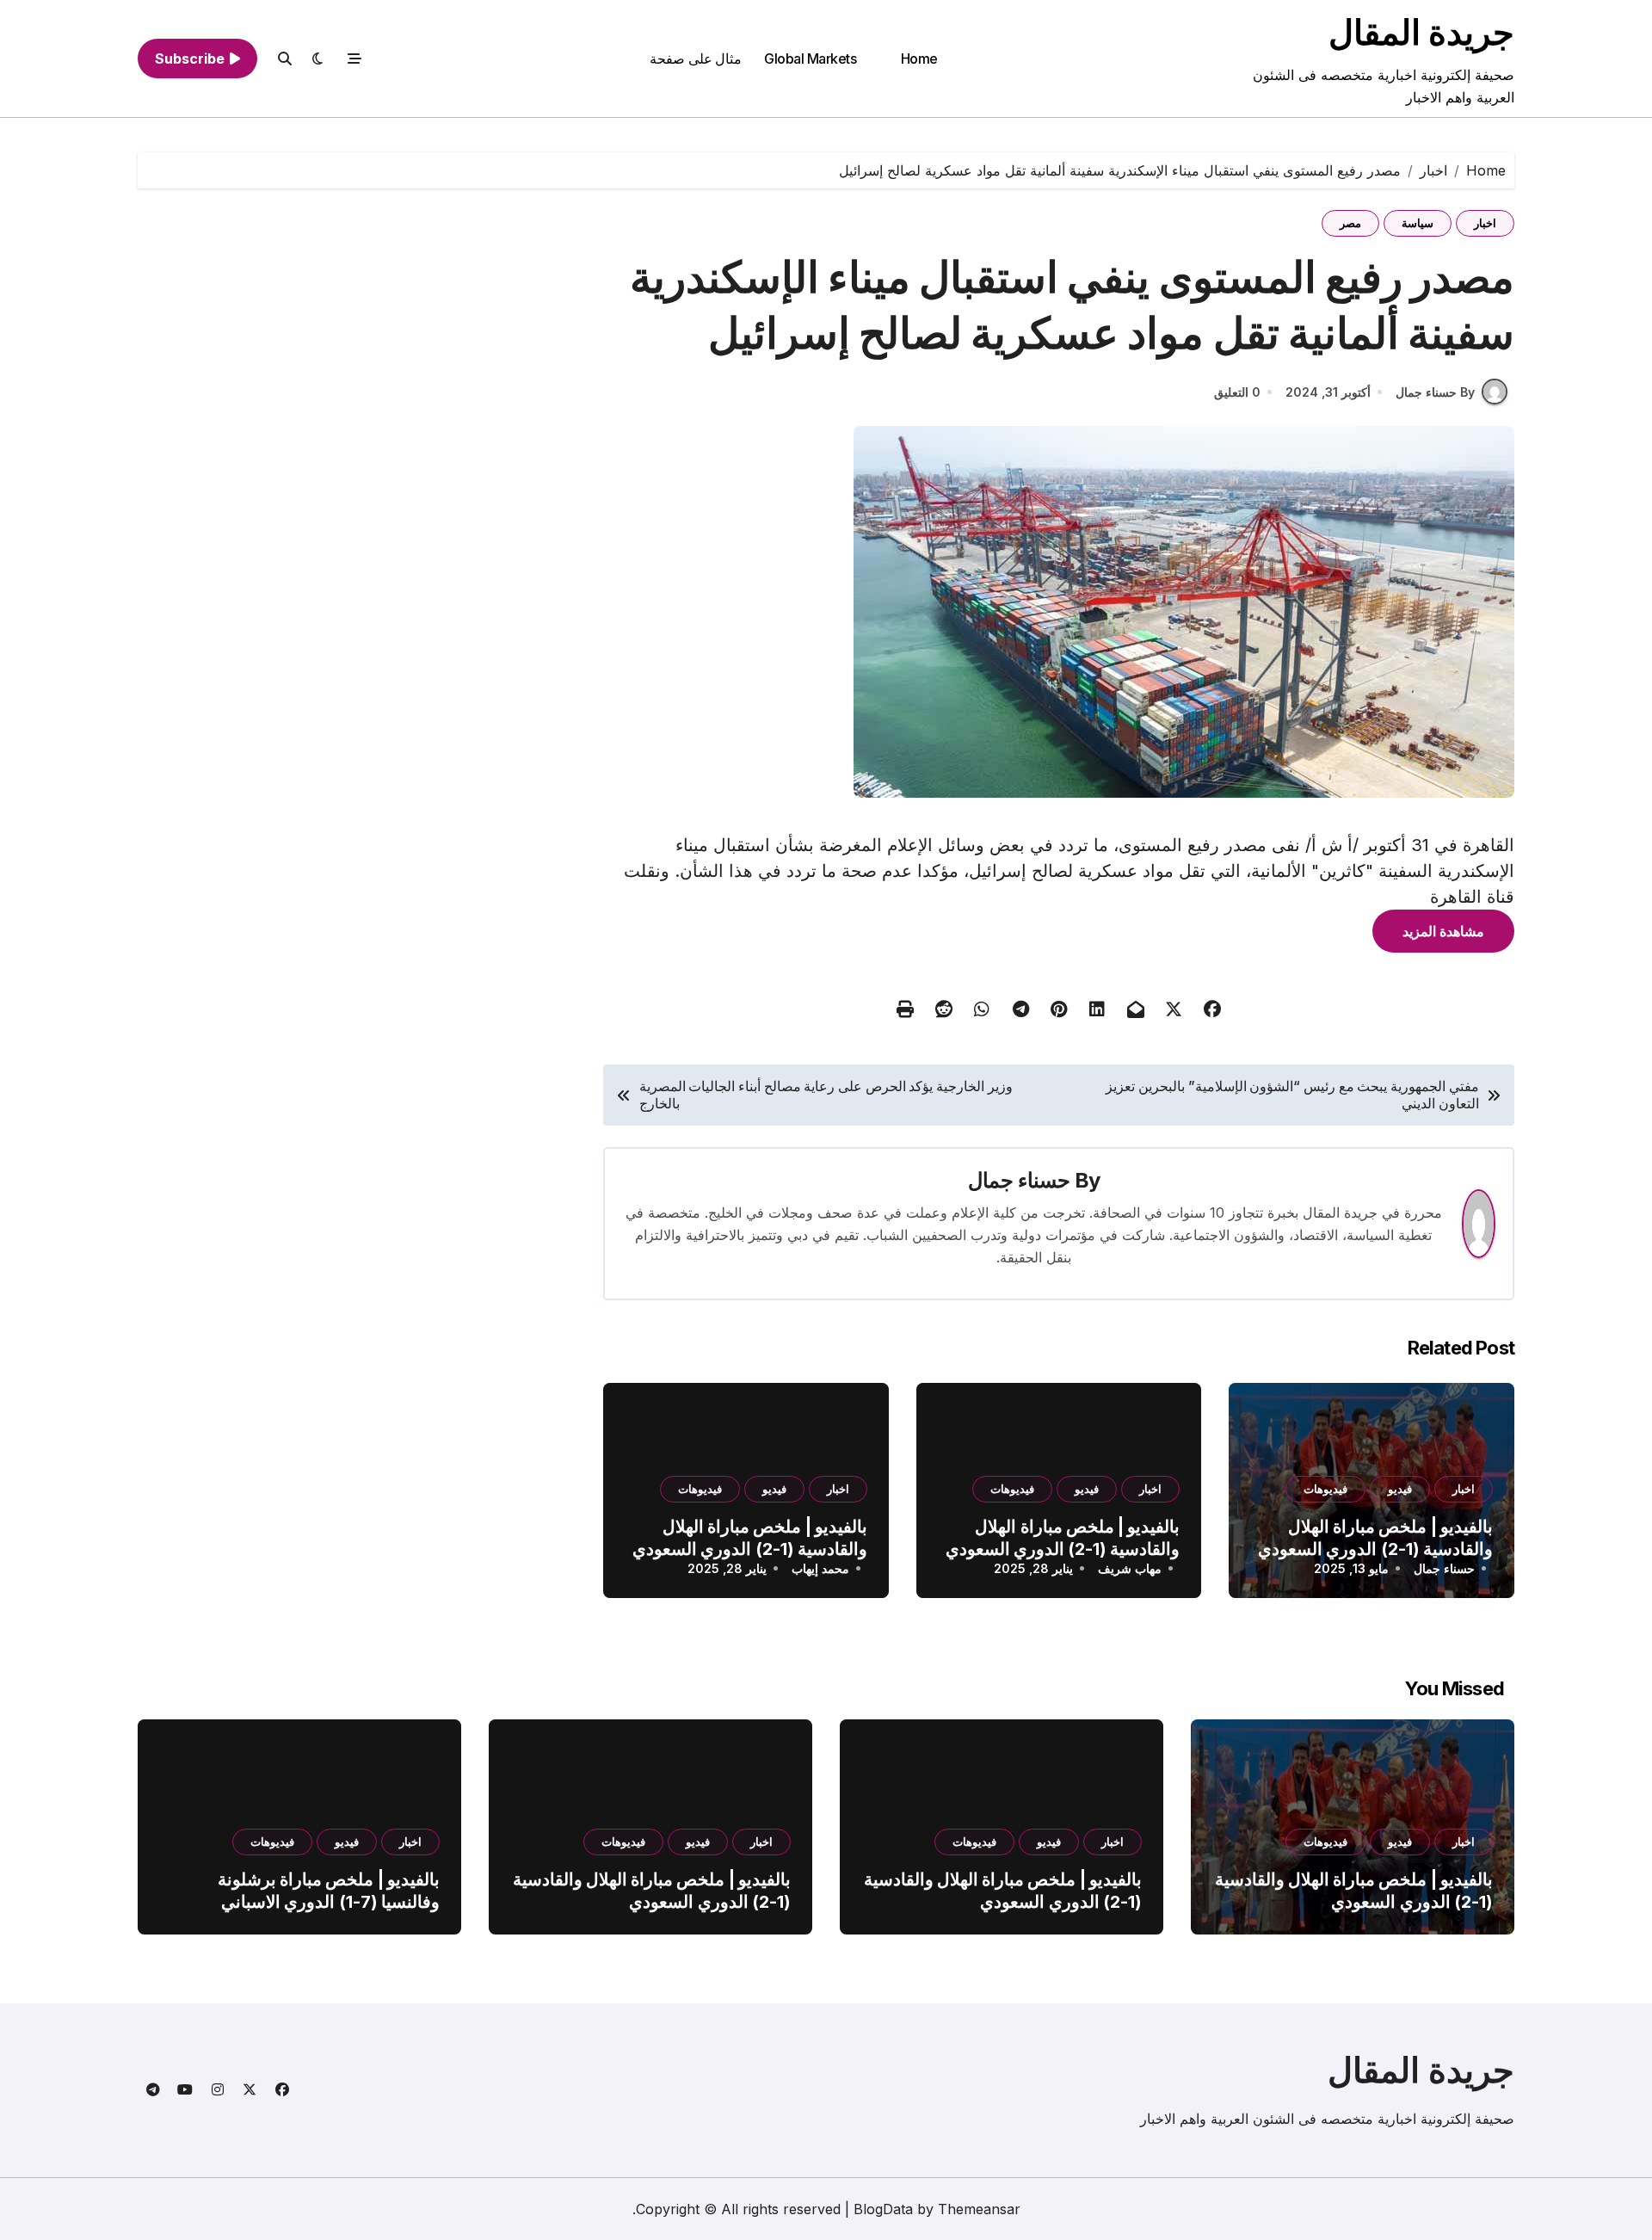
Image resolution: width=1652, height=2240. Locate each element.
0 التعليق (1237, 392)
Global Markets (810, 59)
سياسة (1418, 223)
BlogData (883, 2209)
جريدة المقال (1421, 32)
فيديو (1400, 1489)
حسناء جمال (1019, 1180)
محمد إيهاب (820, 1568)
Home (919, 59)
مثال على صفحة (696, 59)
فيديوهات (1325, 1489)
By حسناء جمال (1435, 392)
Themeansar (979, 2209)
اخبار (1485, 223)
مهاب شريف (1130, 1568)
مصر (1350, 223)
